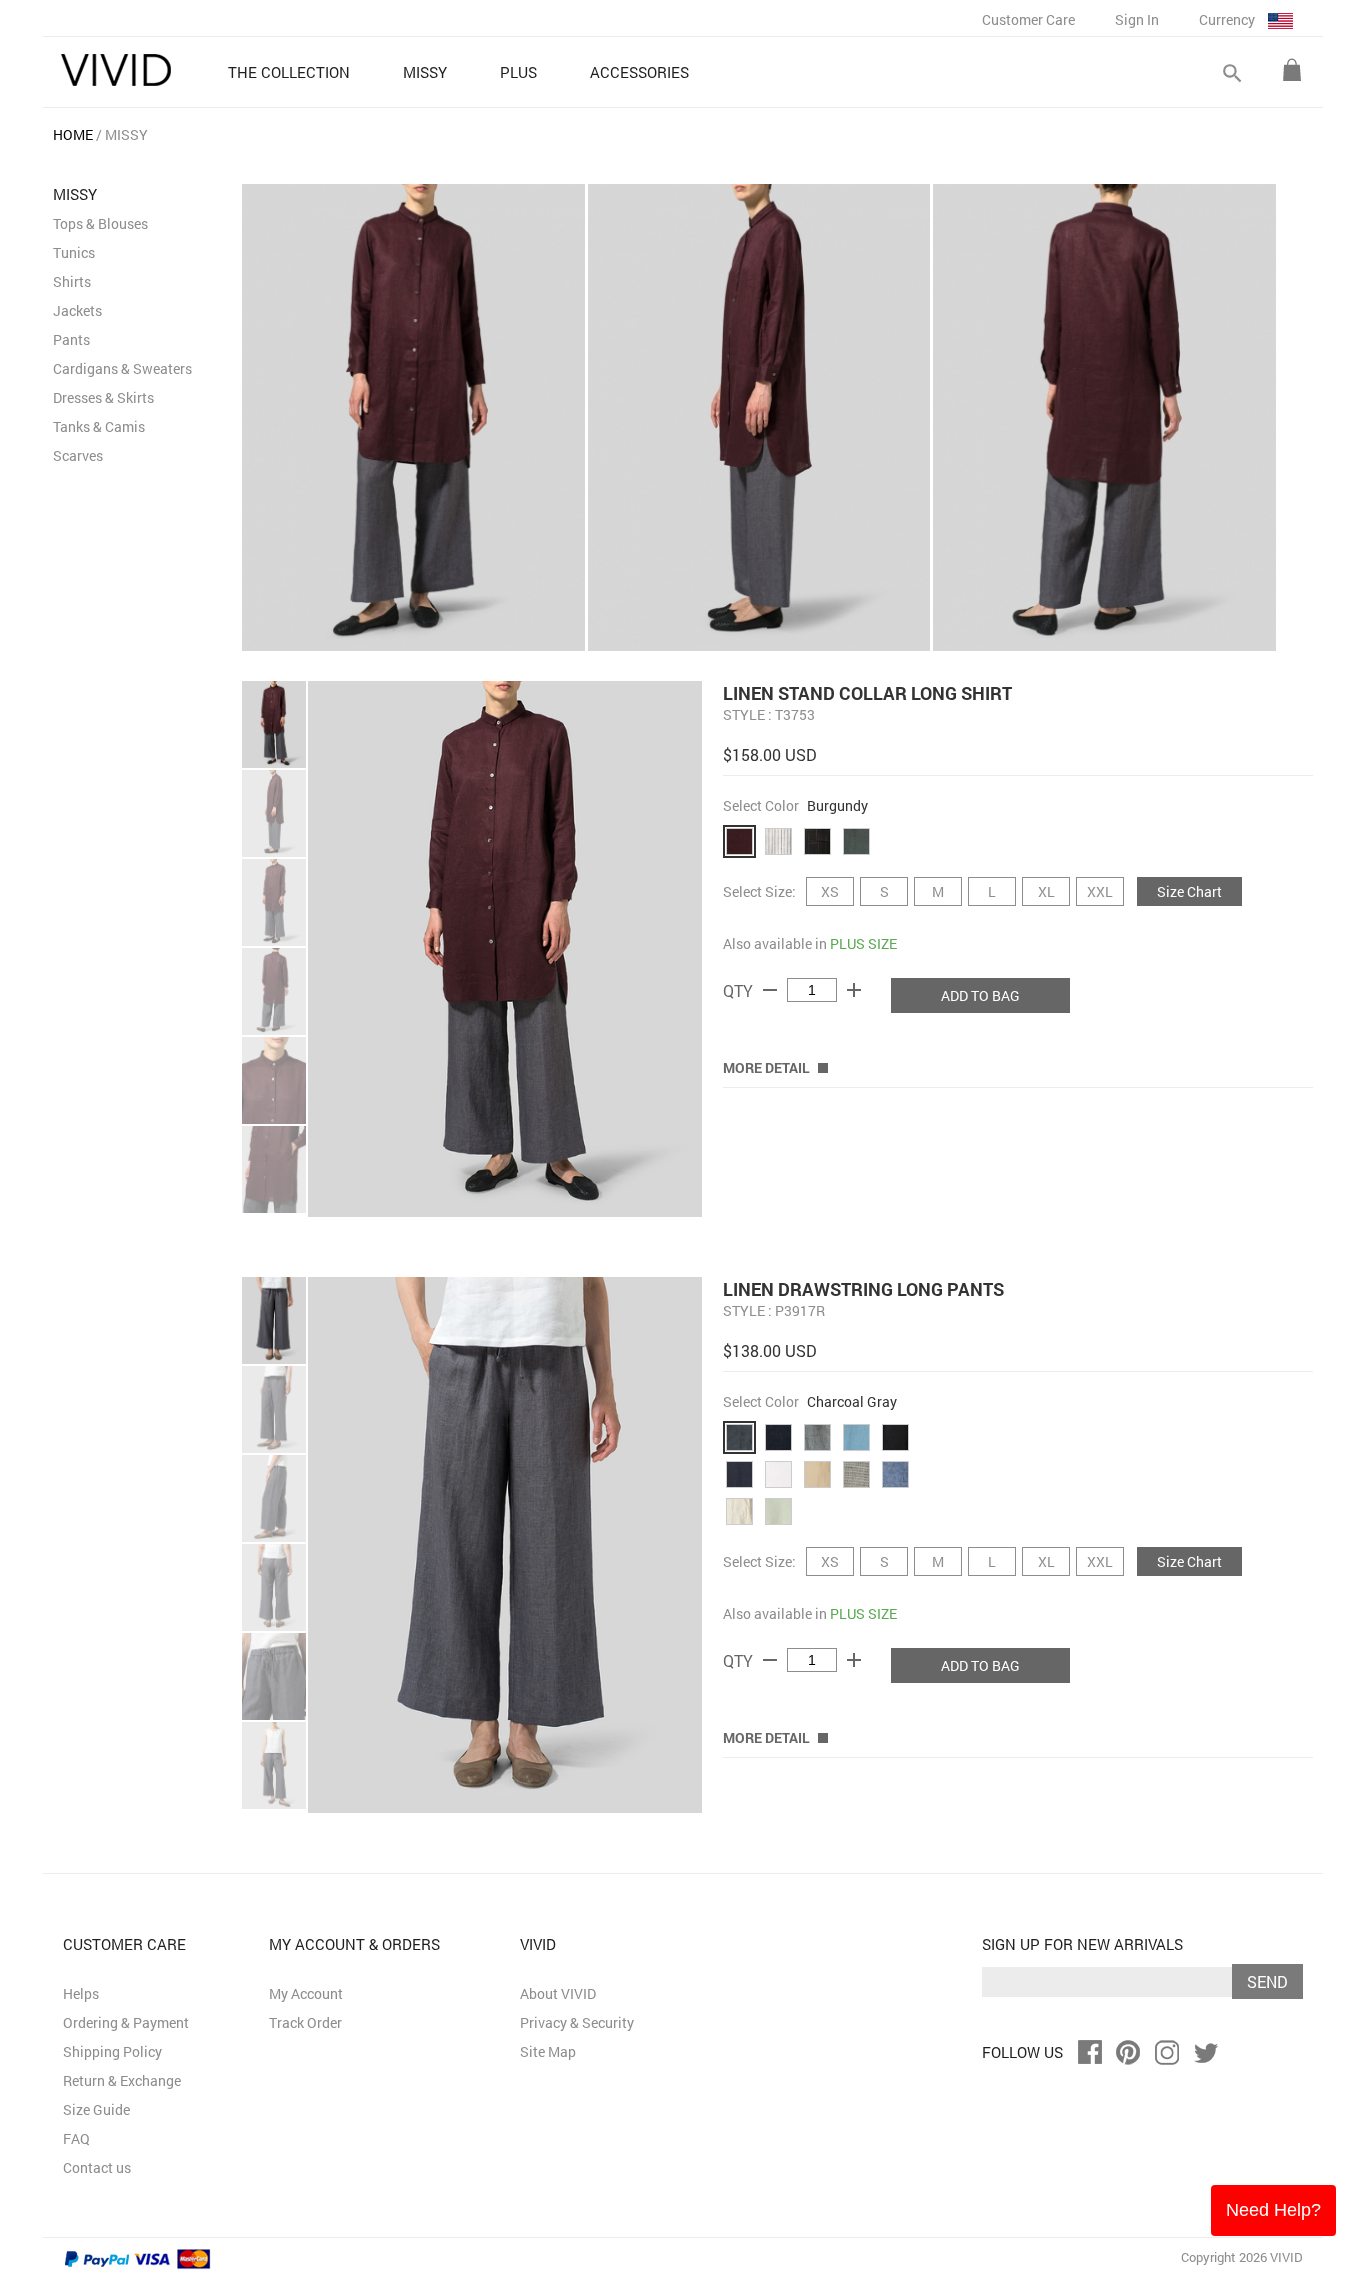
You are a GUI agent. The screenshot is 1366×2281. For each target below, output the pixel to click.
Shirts (72, 281)
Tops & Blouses (100, 223)
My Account (306, 1993)
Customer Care (1028, 19)
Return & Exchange (122, 2080)
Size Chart (1189, 891)
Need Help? (1273, 2210)
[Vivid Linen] (116, 70)
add (854, 990)
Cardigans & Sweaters (122, 368)
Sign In (1137, 19)
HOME (73, 134)
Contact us (97, 2167)
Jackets (77, 310)
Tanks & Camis (99, 426)
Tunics (74, 252)
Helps (81, 1993)
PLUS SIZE (863, 943)
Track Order (305, 2022)
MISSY (126, 134)
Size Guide (96, 2109)
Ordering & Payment (126, 2022)
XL (1046, 891)
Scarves (78, 455)
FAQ (76, 2138)
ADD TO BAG (980, 995)
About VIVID (558, 1993)
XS (830, 891)
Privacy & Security (577, 2022)
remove (770, 990)
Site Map (548, 2051)
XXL (1100, 891)
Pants (71, 339)
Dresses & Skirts (103, 397)
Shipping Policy (112, 2051)
